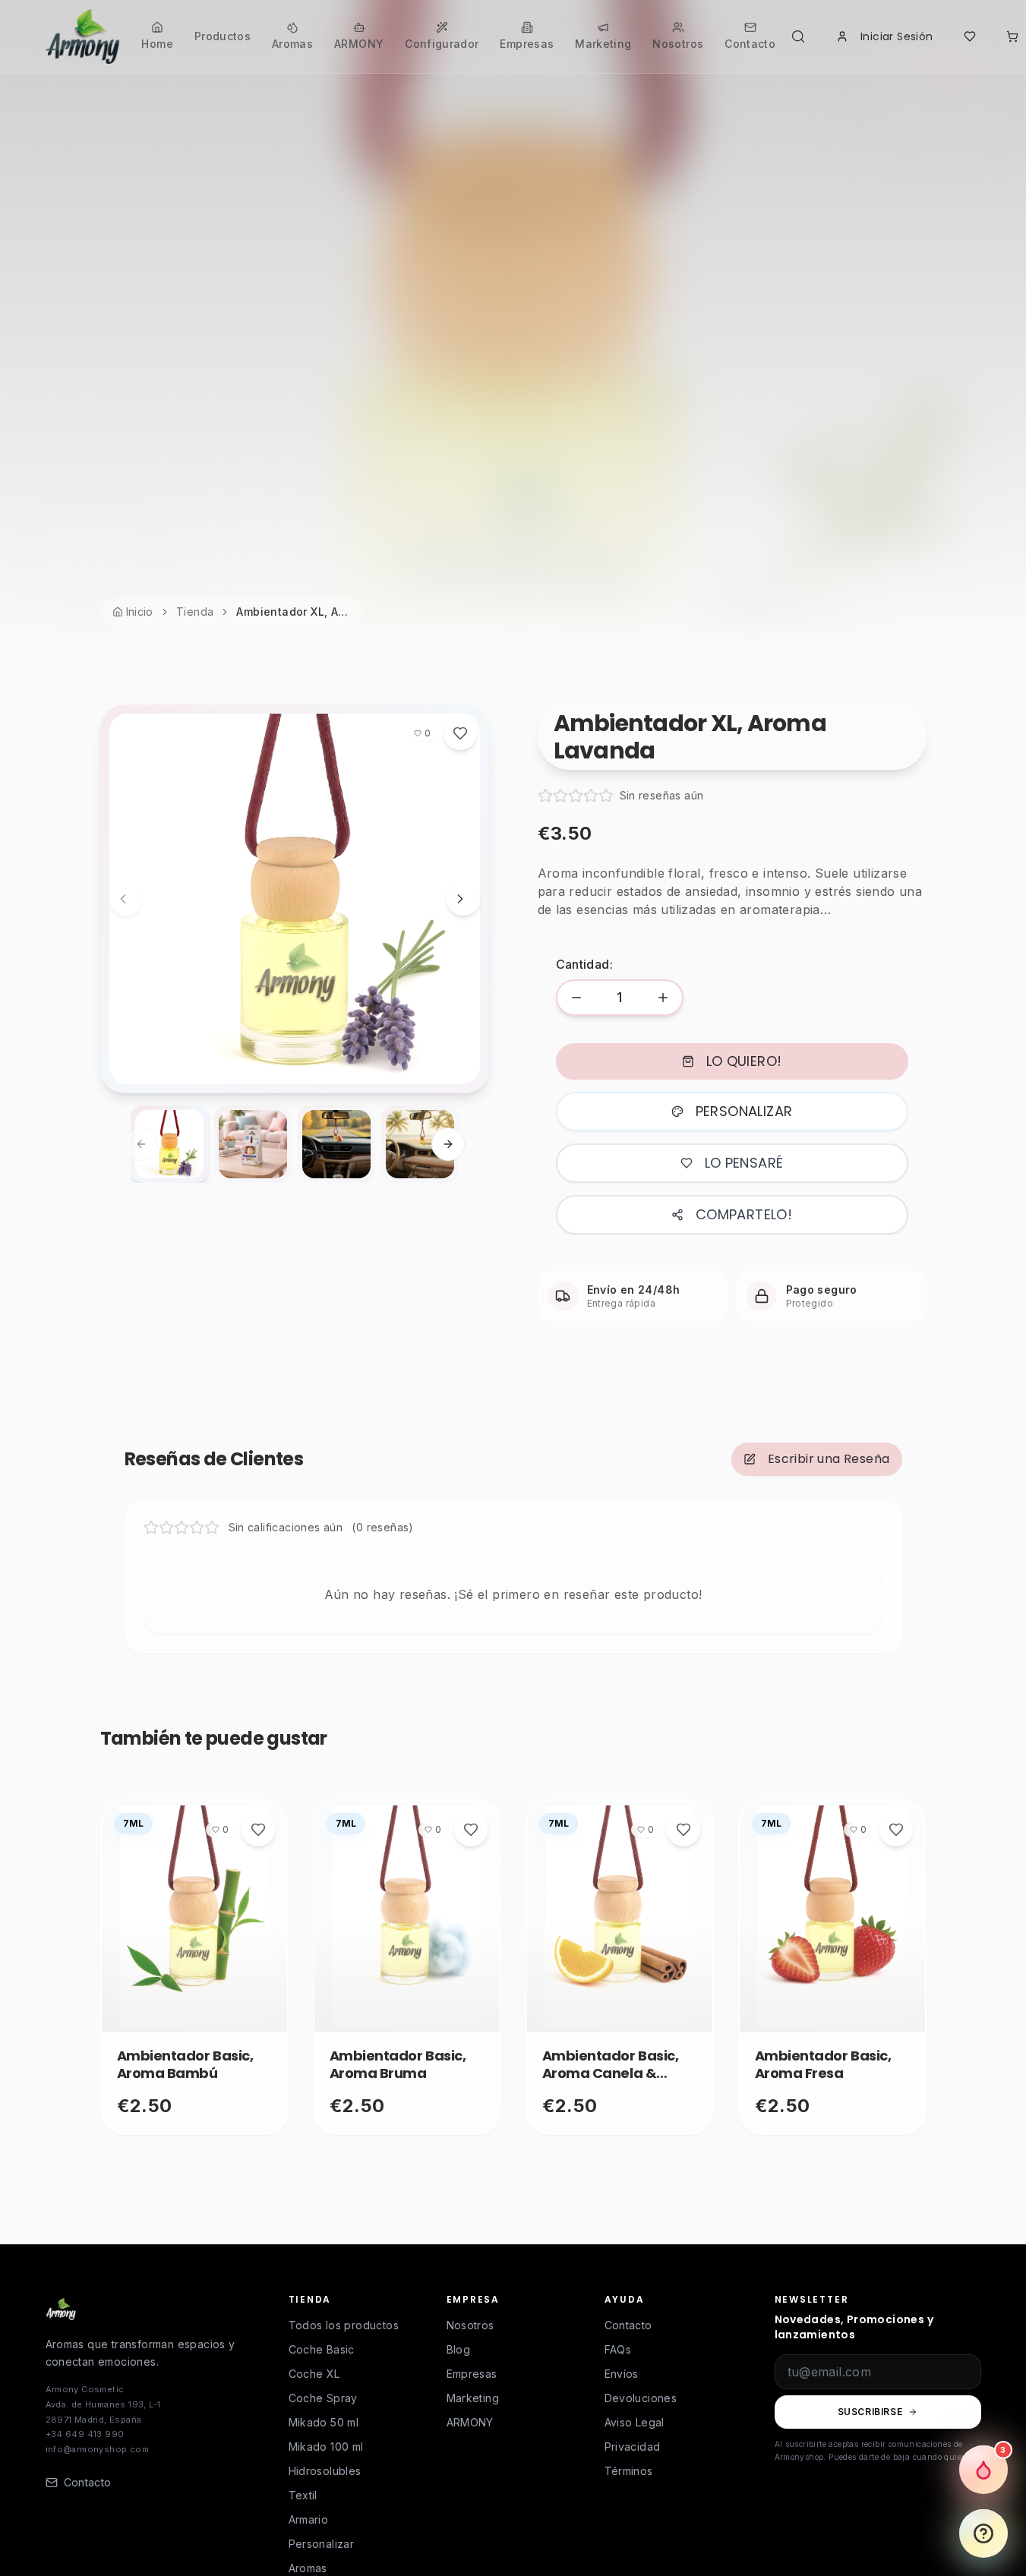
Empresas (472, 2374)
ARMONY (470, 2422)
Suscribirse (870, 2412)
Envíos (622, 2374)
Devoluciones (641, 2398)
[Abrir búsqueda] (801, 36)
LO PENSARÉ (744, 1163)
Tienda (195, 612)
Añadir (186, 2015)
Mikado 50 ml (324, 2422)
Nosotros (470, 2325)
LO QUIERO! (744, 1061)
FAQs (618, 2349)
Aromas (308, 2568)
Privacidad (633, 2447)
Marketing (473, 2398)
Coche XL (314, 2374)
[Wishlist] (970, 36)
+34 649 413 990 (85, 2434)
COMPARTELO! (744, 1214)
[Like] (460, 733)
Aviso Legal (635, 2422)
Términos (629, 2471)
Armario (309, 2519)
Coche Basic (322, 2349)
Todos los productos (344, 2325)
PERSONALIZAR (744, 1111)
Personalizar (322, 2544)
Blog (459, 2349)
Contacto (628, 2325)
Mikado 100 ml (326, 2447)
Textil (303, 2495)
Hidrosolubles (325, 2471)
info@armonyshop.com (98, 2449)
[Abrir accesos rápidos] (983, 2533)
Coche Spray (323, 2398)
